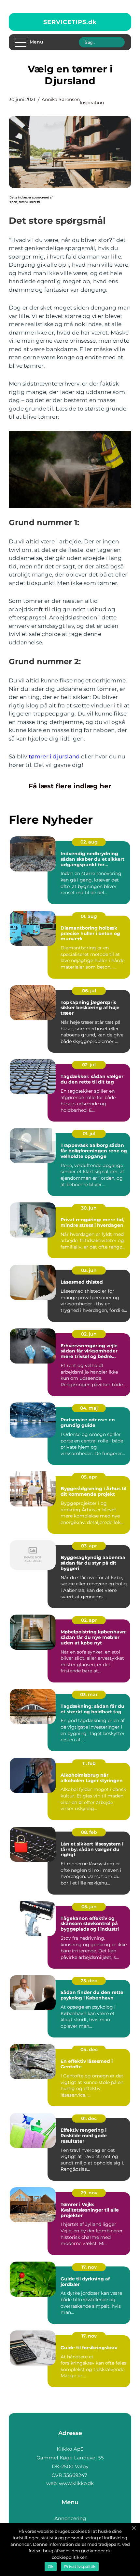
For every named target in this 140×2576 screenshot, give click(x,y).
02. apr (89, 1620)
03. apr (89, 1546)
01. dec (89, 2118)
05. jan (89, 1907)
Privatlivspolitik (80, 2566)
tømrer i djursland (54, 756)
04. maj (89, 1408)
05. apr (89, 1477)
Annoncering (70, 2518)
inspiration (92, 103)
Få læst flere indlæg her (70, 786)
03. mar (89, 1694)
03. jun (89, 1270)
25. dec (89, 1981)
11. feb (89, 1763)
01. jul (89, 1134)
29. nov (89, 2193)
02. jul (89, 1065)
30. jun (89, 1208)
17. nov (89, 2267)
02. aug (89, 842)
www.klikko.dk (76, 2483)
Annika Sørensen (61, 99)
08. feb (89, 1832)
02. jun (89, 1334)
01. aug (89, 916)
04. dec (89, 2049)
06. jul (89, 991)
